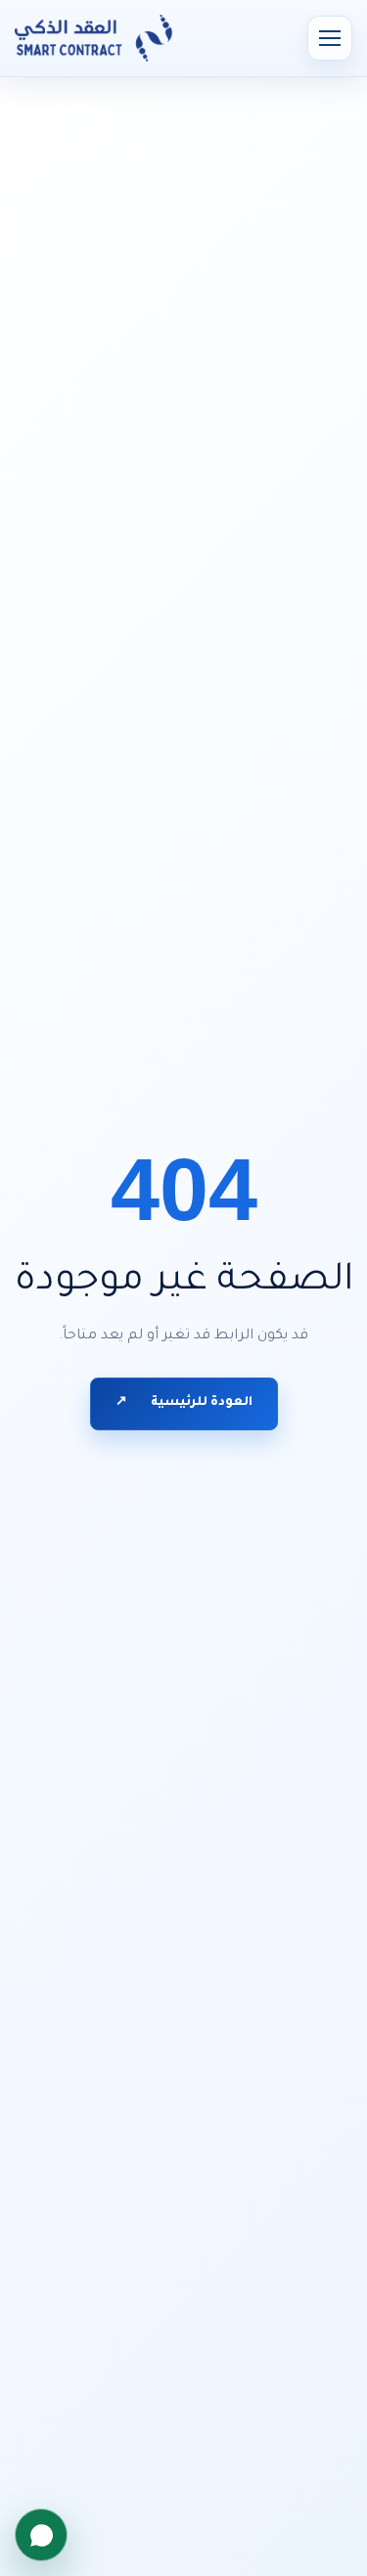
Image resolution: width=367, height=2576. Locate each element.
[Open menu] (330, 38)
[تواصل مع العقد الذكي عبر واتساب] (41, 2535)
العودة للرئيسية (184, 1403)
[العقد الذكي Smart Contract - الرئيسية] (93, 38)
